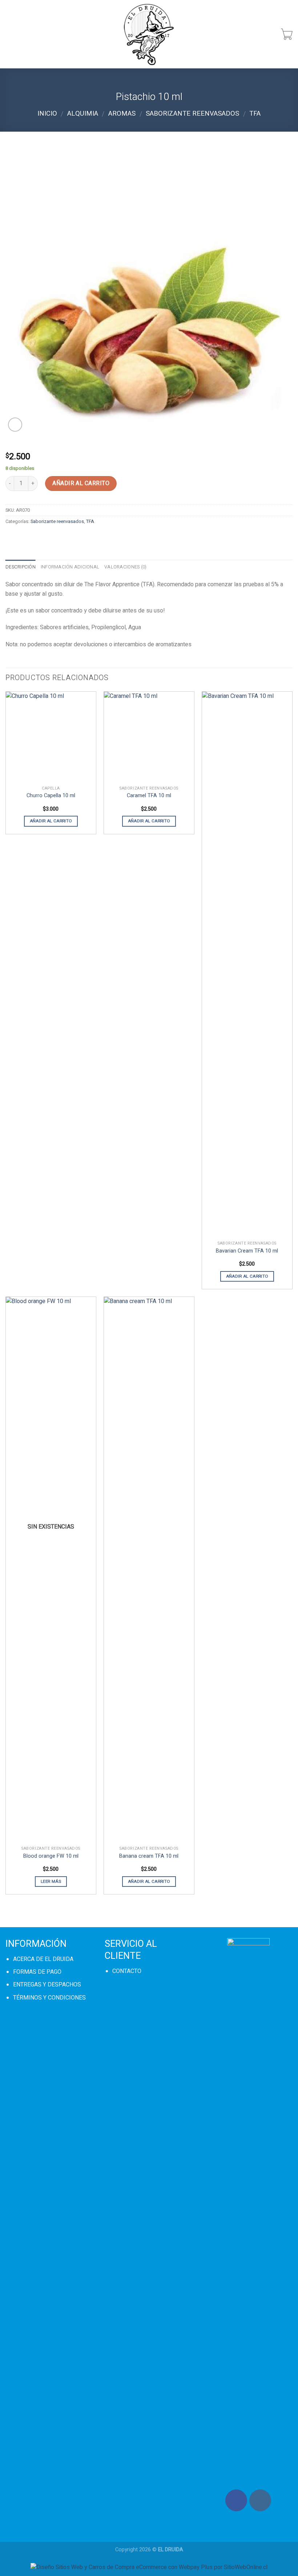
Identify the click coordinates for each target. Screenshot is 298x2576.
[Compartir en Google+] (78, 538)
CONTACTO (127, 1971)
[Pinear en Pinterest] (65, 538)
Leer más (51, 1882)
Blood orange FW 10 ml (51, 1856)
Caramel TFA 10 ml (149, 796)
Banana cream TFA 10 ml (149, 1856)
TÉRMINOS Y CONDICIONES (49, 1998)
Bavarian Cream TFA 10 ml (247, 1251)
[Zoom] (15, 425)
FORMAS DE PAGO (37, 1972)
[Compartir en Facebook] (25, 538)
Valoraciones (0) (125, 567)
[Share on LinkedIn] (91, 538)
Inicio (47, 114)
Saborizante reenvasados (192, 114)
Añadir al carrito (81, 483)
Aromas (122, 114)
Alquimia (83, 114)
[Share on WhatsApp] (12, 538)
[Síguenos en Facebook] (236, 2500)
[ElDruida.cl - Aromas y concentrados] (149, 34)
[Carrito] (287, 34)
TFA (255, 114)
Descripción (21, 567)
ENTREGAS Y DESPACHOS (47, 1985)
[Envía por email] (51, 538)
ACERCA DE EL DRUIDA (43, 1959)
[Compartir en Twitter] (38, 538)
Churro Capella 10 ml (51, 796)
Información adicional (70, 567)
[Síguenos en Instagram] (260, 2500)
